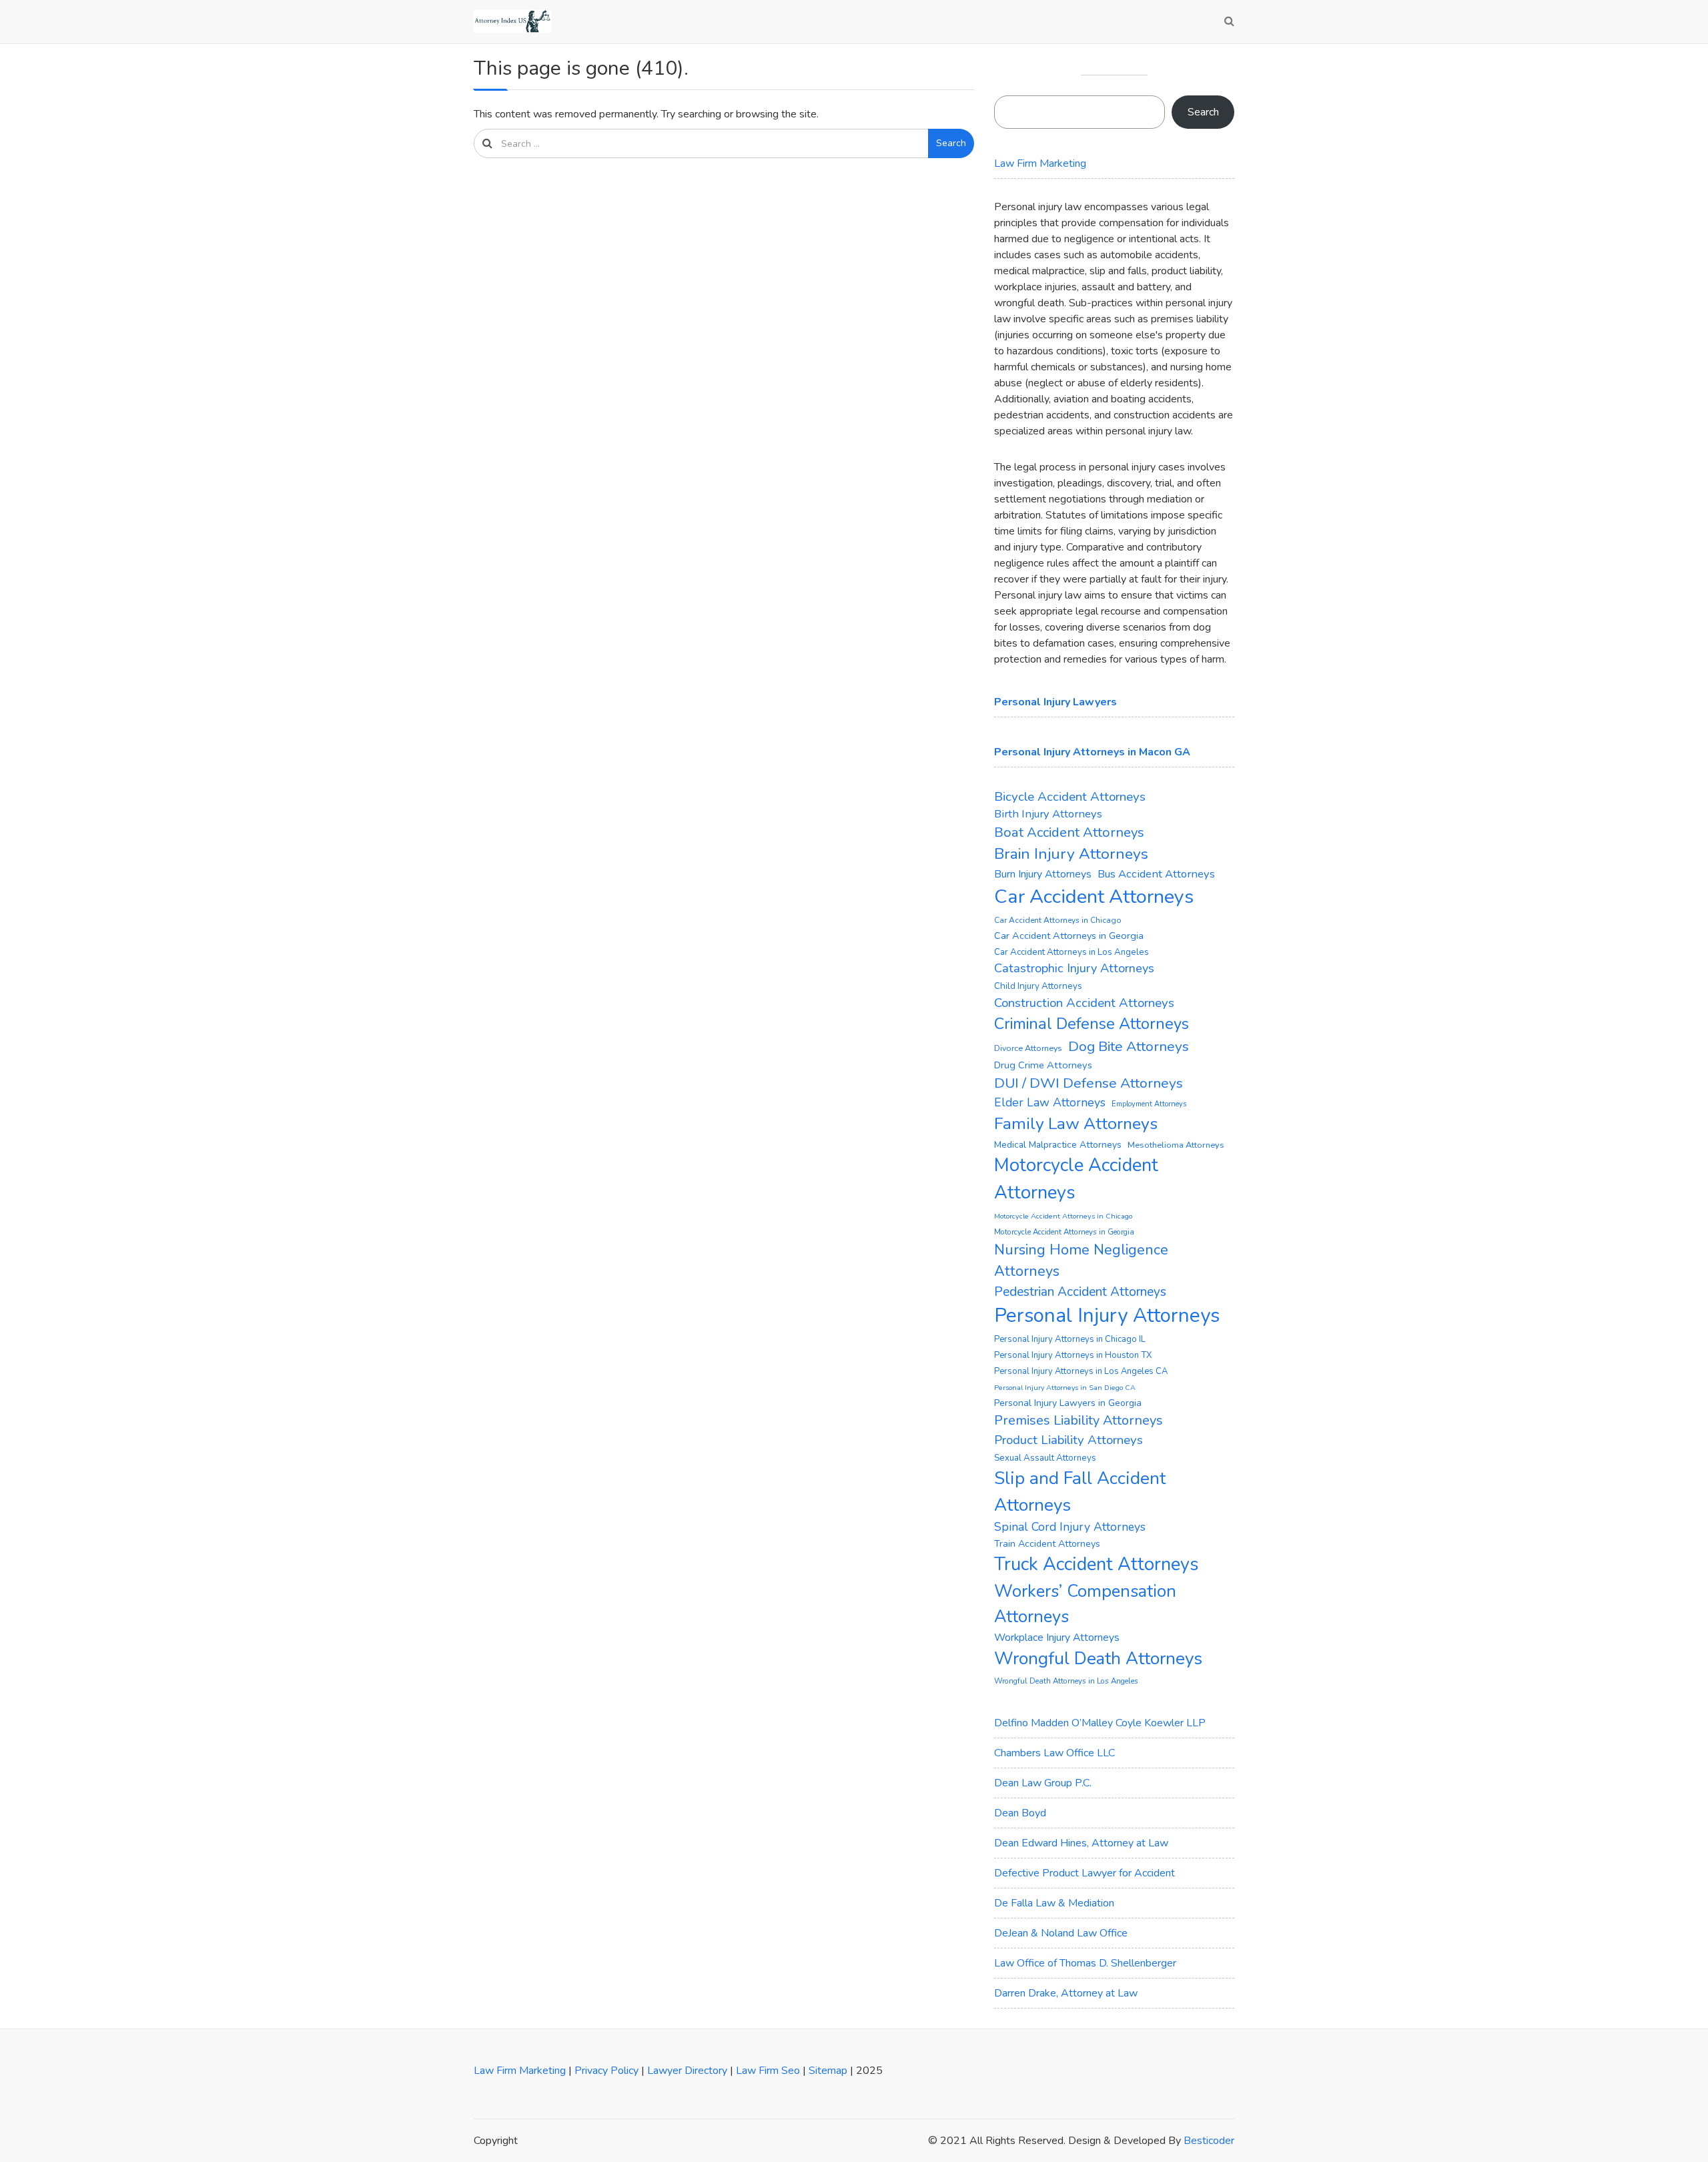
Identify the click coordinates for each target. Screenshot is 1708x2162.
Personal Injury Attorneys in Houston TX (1073, 1355)
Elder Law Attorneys (1050, 1102)
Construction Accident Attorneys (1084, 1003)
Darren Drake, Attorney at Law (1066, 1993)
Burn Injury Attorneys (1043, 874)
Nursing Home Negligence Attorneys (1081, 1260)
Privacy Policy (606, 2071)
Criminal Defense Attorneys (1092, 1024)
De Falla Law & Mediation (1054, 1903)
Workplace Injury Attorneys (1057, 1638)
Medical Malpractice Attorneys (1058, 1145)
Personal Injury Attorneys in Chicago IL (1070, 1339)
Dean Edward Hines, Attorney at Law (1081, 1843)
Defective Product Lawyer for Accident (1085, 1873)
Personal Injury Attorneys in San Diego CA (1065, 1388)
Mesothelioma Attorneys (1176, 1145)
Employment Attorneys (1149, 1104)
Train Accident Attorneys (1047, 1544)
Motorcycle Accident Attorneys (1076, 1179)
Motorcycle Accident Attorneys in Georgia (1064, 1232)
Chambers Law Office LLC (1054, 1753)
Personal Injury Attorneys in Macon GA (1092, 752)
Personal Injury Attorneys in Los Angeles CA (1081, 1371)
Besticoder (1209, 2141)
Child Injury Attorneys (1038, 986)
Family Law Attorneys (1076, 1124)
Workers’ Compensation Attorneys (1085, 1604)
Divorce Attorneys (1028, 1048)
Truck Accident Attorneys (1097, 1564)
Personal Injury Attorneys (1107, 1315)
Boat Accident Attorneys (1069, 832)
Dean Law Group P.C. (1043, 1783)
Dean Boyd (1020, 1813)
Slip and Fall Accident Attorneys (1080, 1491)
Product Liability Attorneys (1069, 1440)
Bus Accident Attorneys (1156, 874)
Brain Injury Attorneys (1071, 854)
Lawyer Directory (687, 2071)
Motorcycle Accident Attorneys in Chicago (1063, 1216)
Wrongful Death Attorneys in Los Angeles (1066, 1681)
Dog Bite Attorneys (1129, 1046)
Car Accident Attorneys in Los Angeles (1072, 952)
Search (951, 143)
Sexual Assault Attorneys (1045, 1458)
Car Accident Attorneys (1094, 896)
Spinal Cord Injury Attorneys (1070, 1527)
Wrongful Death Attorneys (1098, 1659)
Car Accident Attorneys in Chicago (1058, 920)
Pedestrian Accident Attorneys (1080, 1292)
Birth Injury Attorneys (1048, 814)
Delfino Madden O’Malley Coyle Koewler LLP (1100, 1723)
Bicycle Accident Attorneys (1070, 797)
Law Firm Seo (768, 2071)
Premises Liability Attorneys (1079, 1420)
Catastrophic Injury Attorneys (1074, 968)
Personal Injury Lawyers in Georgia (1068, 1403)
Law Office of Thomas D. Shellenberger (1085, 1963)
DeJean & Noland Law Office (1061, 1933)
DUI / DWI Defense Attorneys (1089, 1083)
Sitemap (828, 2071)
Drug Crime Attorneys (1043, 1065)
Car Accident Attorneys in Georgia (1069, 936)
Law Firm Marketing (1040, 163)
